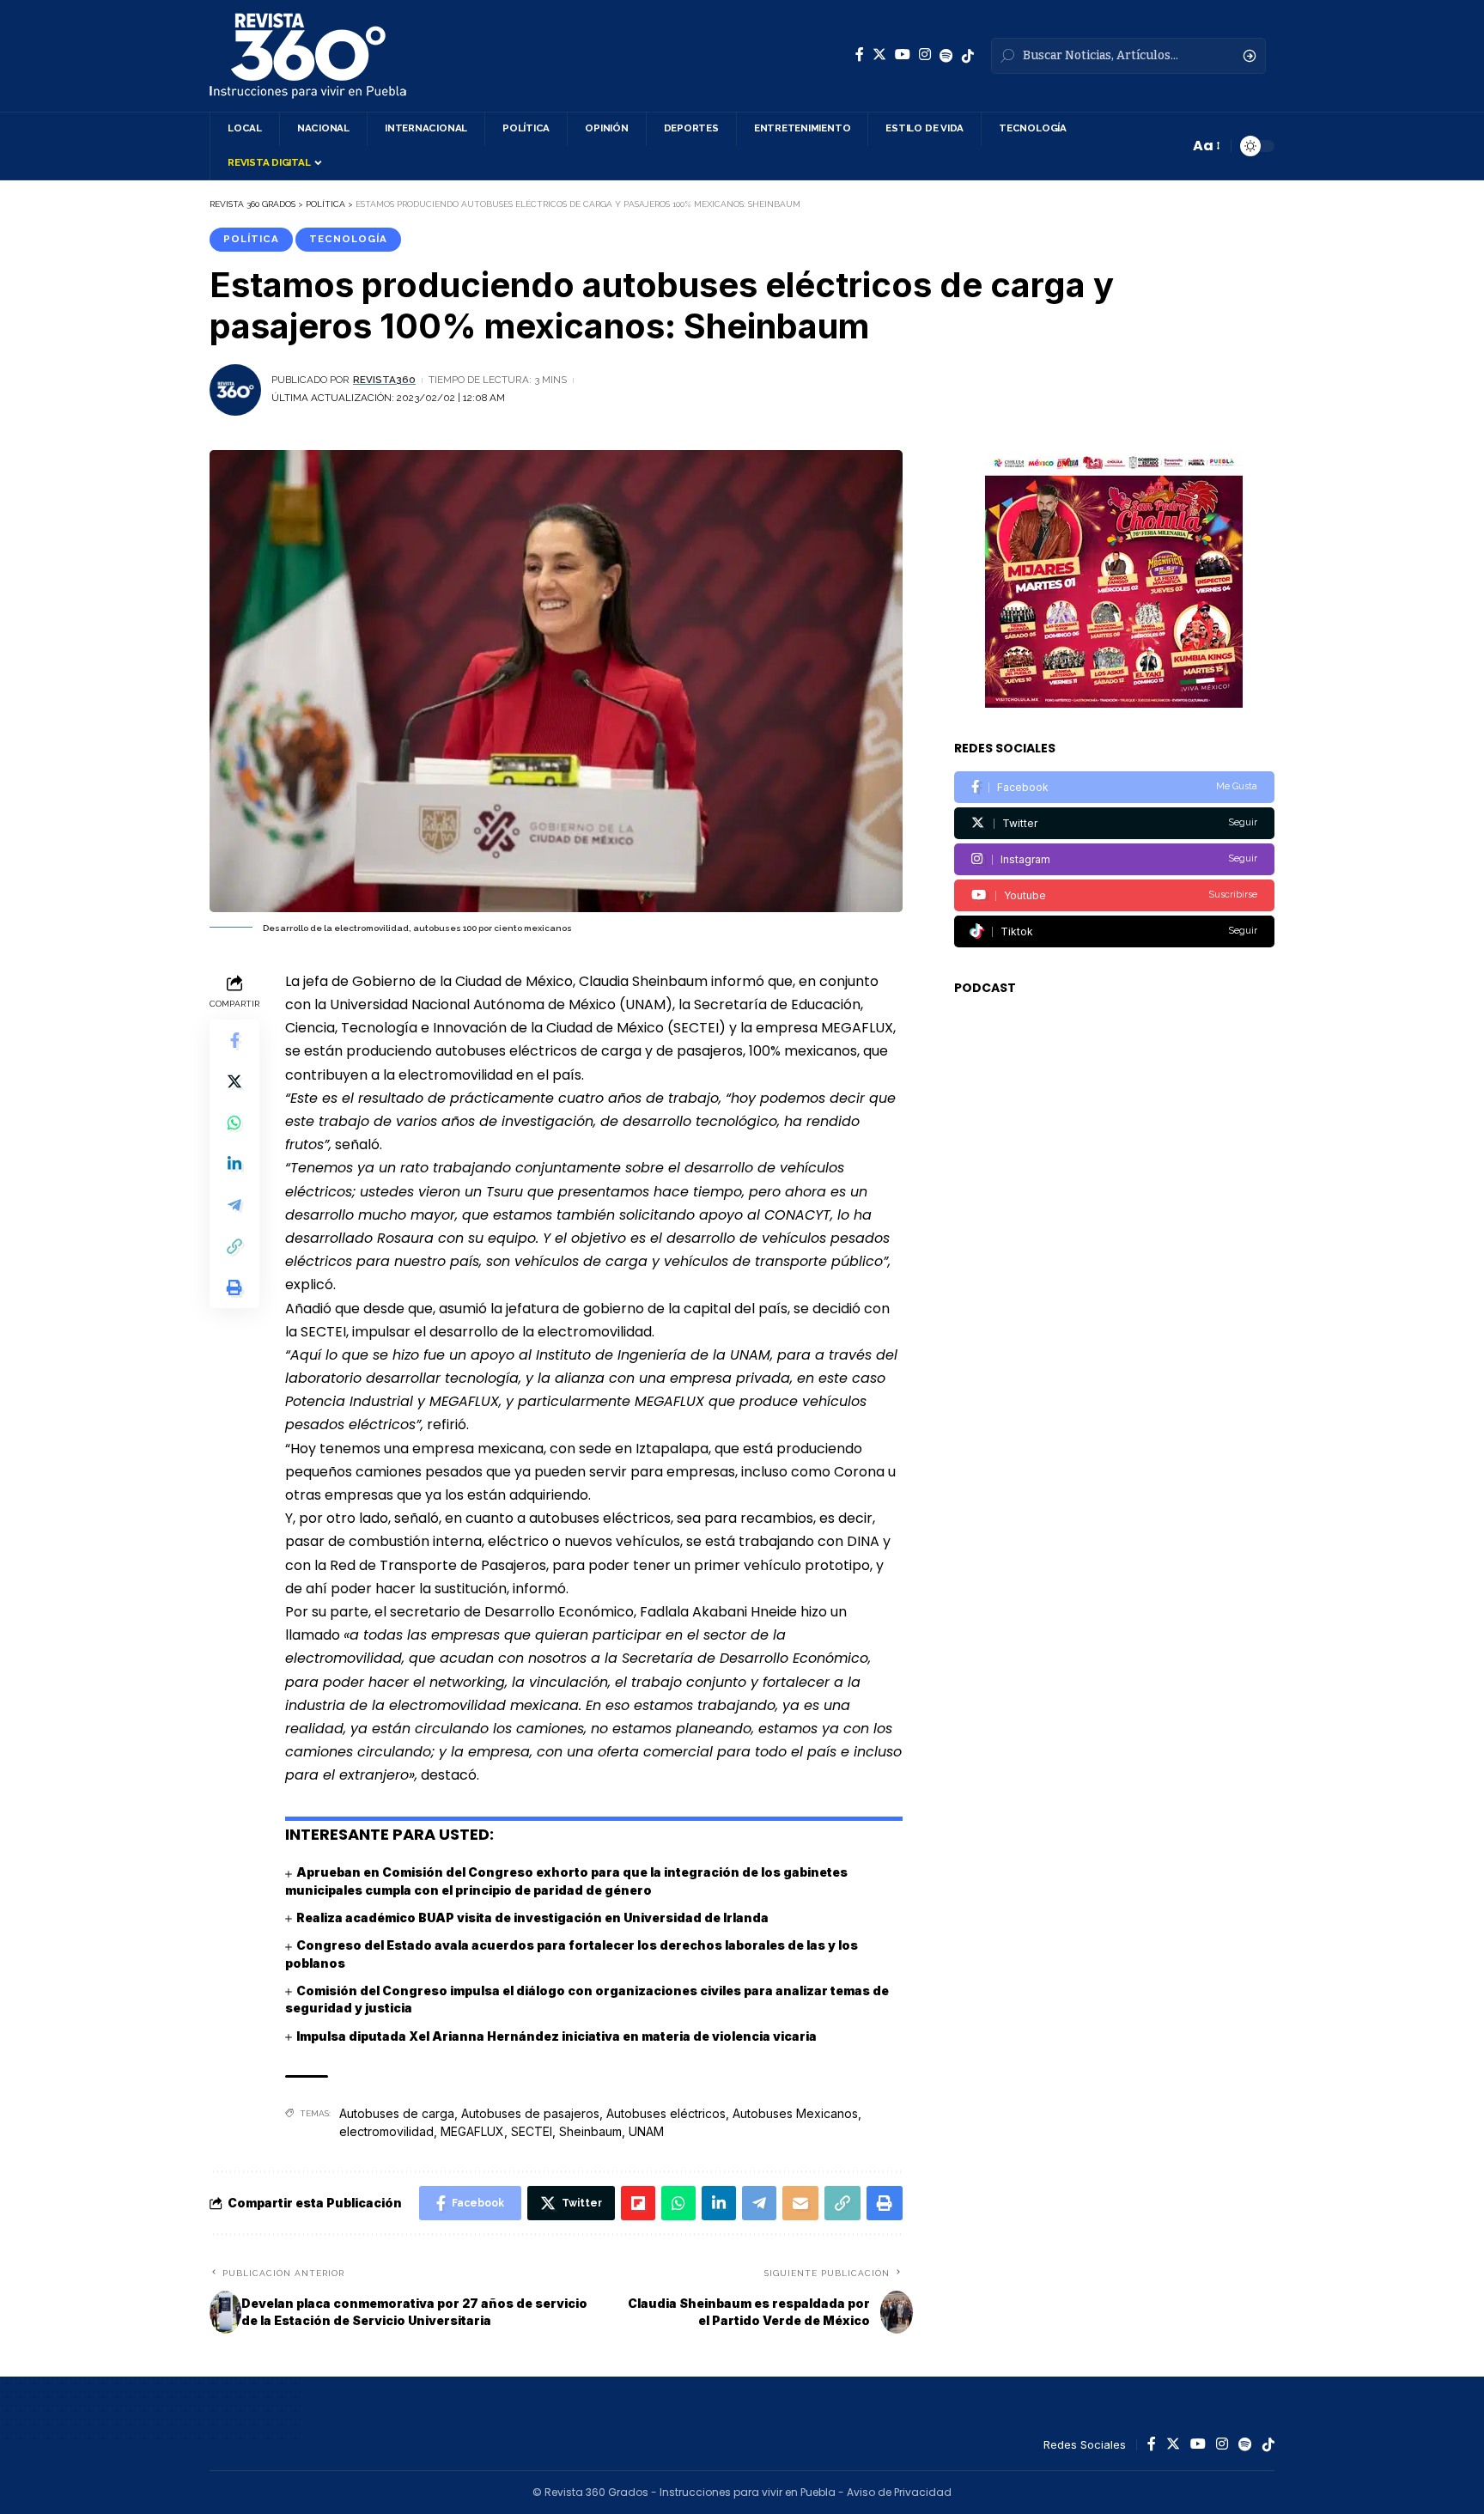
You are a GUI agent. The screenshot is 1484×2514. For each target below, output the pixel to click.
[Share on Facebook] (234, 1040)
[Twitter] (879, 55)
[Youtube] (1114, 895)
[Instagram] (925, 55)
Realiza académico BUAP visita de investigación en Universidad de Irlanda (532, 1917)
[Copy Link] (234, 1246)
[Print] (234, 1287)
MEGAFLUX (472, 2131)
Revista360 (384, 380)
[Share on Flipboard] (638, 2203)
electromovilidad (386, 2131)
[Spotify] (946, 56)
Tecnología (348, 239)
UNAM (646, 2131)
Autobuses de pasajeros (530, 2113)
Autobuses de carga (397, 2113)
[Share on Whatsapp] (234, 1123)
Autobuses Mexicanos (795, 2113)
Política (251, 239)
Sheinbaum (590, 2131)
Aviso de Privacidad (899, 2492)
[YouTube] (903, 55)
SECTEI (532, 2131)
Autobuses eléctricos (666, 2113)
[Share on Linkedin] (234, 1164)
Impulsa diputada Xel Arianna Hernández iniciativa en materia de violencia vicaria (556, 2036)
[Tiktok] (1114, 931)
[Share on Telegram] (234, 1205)
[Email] (800, 2203)
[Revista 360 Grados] (308, 56)
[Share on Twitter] (234, 1081)
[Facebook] (860, 55)
